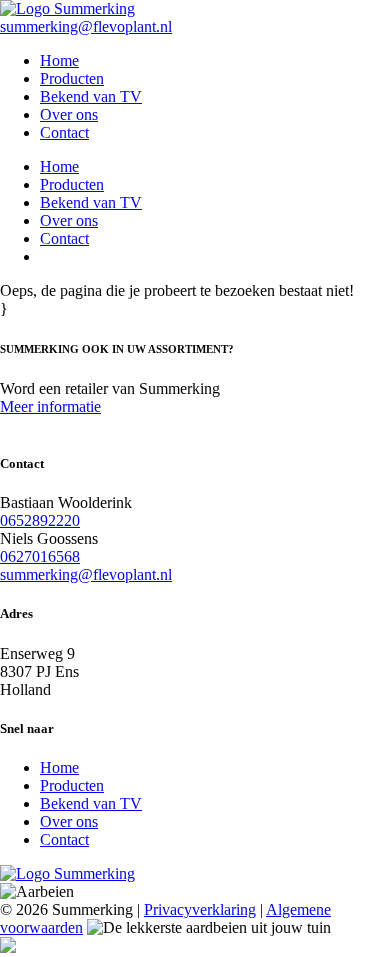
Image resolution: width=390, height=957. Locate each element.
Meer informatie (50, 406)
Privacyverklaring (200, 909)
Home (59, 60)
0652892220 (40, 520)
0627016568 (40, 556)
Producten (72, 78)
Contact (64, 132)
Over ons (69, 114)
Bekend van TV (91, 96)
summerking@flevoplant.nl (86, 26)
